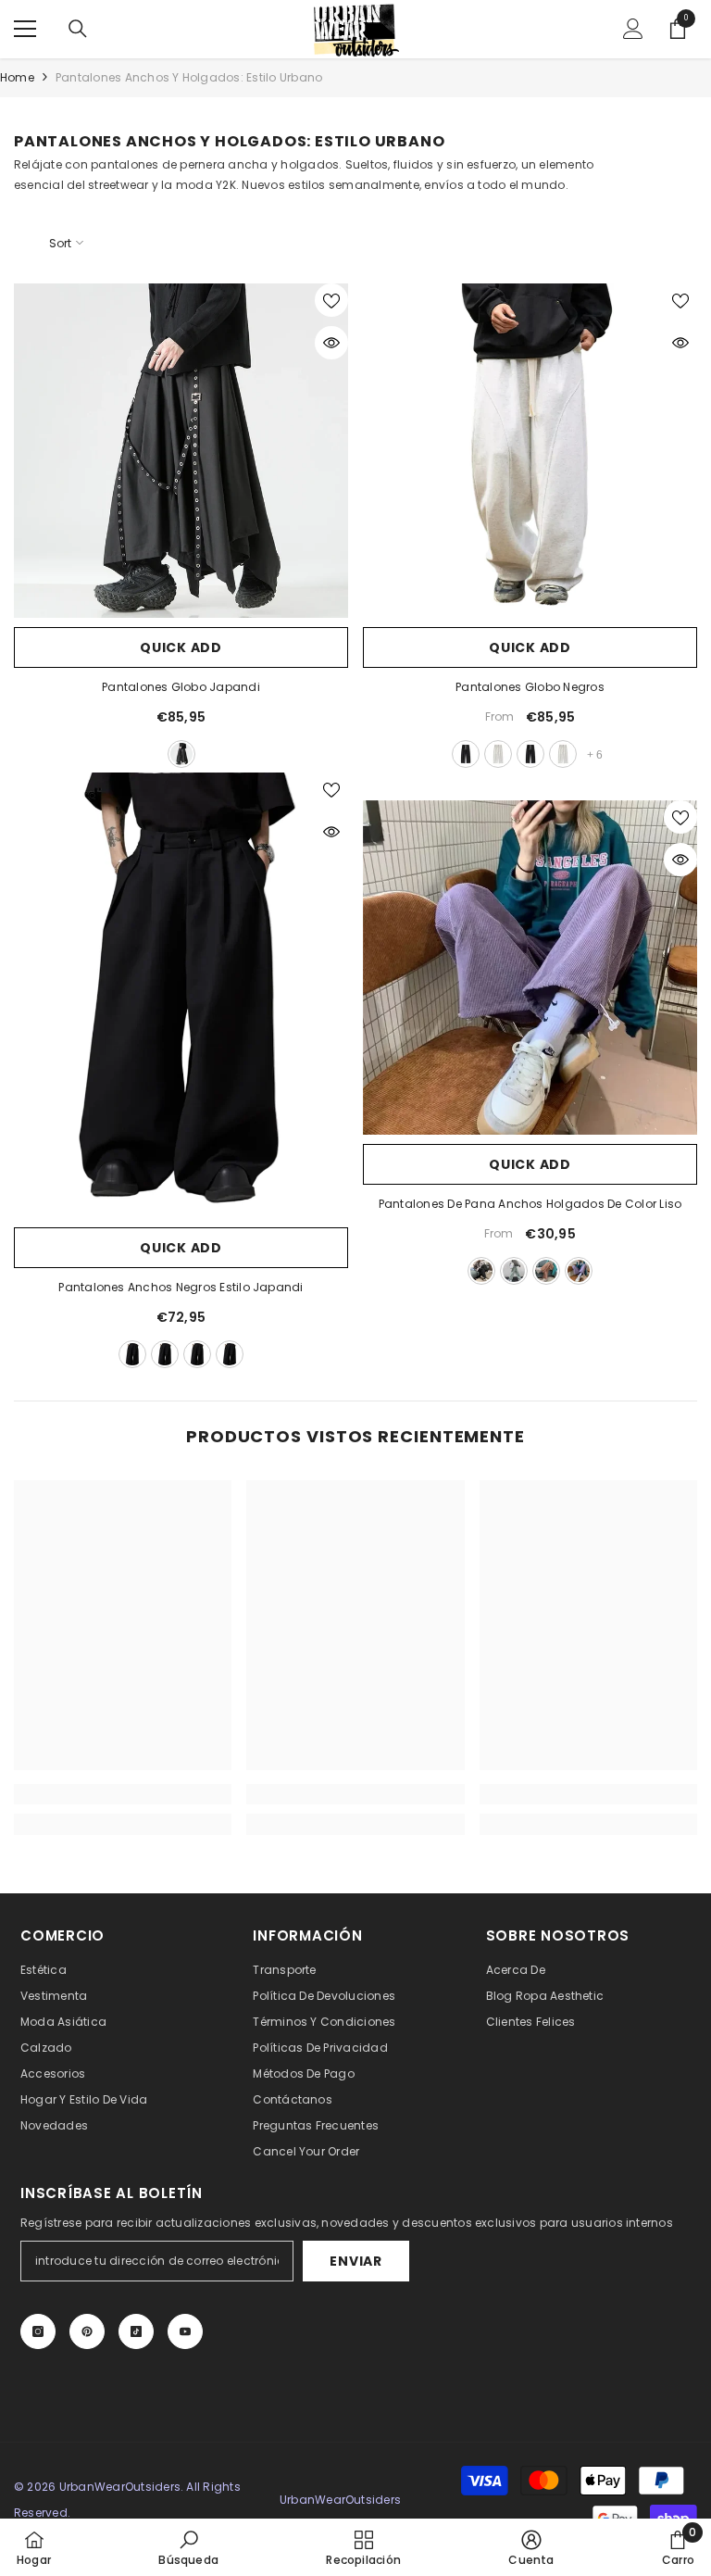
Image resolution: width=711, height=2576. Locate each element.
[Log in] (633, 29)
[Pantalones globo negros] (530, 451)
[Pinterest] (87, 2331)
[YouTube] (185, 2331)
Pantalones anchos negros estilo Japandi (181, 1287)
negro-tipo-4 (230, 1354)
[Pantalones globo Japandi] (181, 451)
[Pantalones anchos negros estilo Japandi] (181, 995)
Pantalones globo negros (530, 687)
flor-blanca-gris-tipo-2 (563, 754)
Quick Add (181, 647)
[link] (123, 1794)
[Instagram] (38, 2331)
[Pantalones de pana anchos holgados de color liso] (530, 968)
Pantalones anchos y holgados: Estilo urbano (189, 77)
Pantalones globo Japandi (181, 687)
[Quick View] (331, 343)
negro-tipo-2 (530, 754)
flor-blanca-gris (498, 754)
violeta (579, 1271)
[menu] (25, 29)
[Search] (78, 29)
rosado (546, 1271)
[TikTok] (136, 2331)
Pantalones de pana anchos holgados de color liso (530, 1204)
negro (181, 754)
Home (17, 77)
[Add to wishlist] (331, 300)
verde (514, 1271)
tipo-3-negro (197, 1354)
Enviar (355, 2261)
